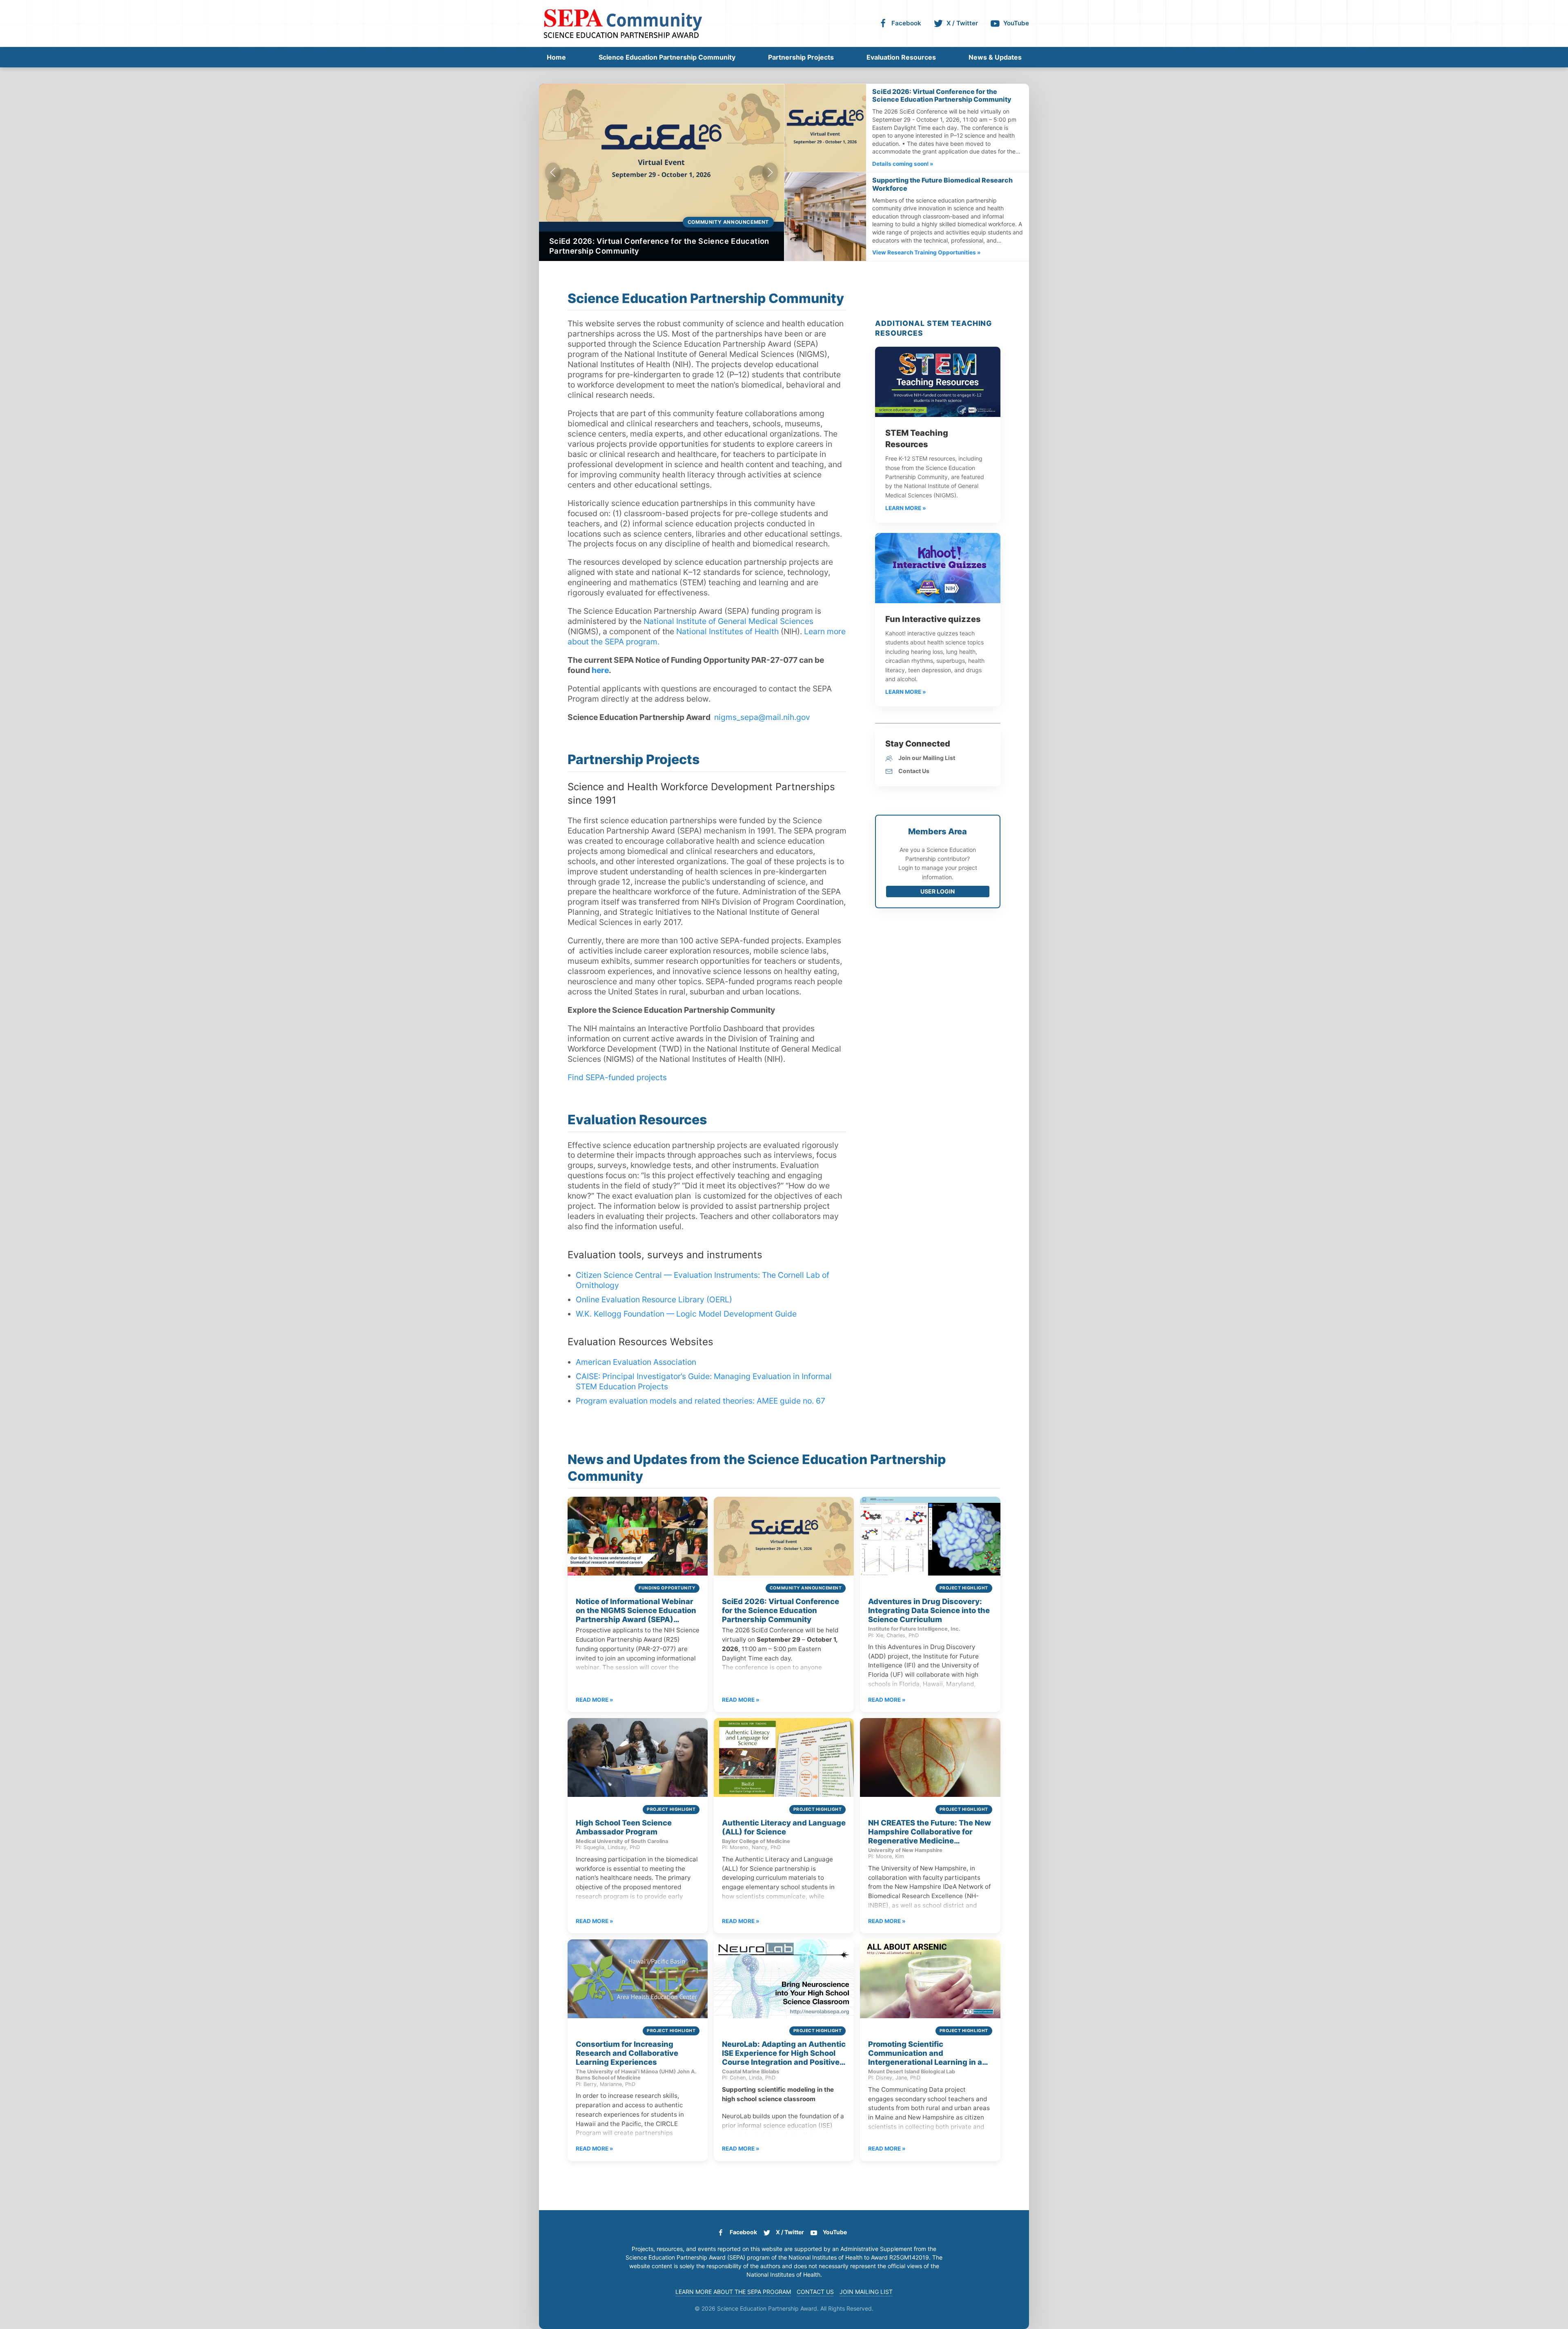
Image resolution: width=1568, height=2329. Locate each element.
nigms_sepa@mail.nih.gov (762, 717)
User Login (938, 891)
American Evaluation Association (636, 1362)
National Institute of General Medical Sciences (728, 621)
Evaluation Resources (901, 57)
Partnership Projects (801, 57)
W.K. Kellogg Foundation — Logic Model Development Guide (686, 1314)
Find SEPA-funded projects (617, 1077)
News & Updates (995, 57)
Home (556, 57)
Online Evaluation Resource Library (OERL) (654, 1299)
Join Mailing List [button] (866, 2292)
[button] (553, 172)
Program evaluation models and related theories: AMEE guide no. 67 (700, 1401)
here (600, 670)
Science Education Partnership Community (667, 57)
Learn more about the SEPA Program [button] (733, 2292)
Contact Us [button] (815, 2292)
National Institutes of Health (727, 631)
